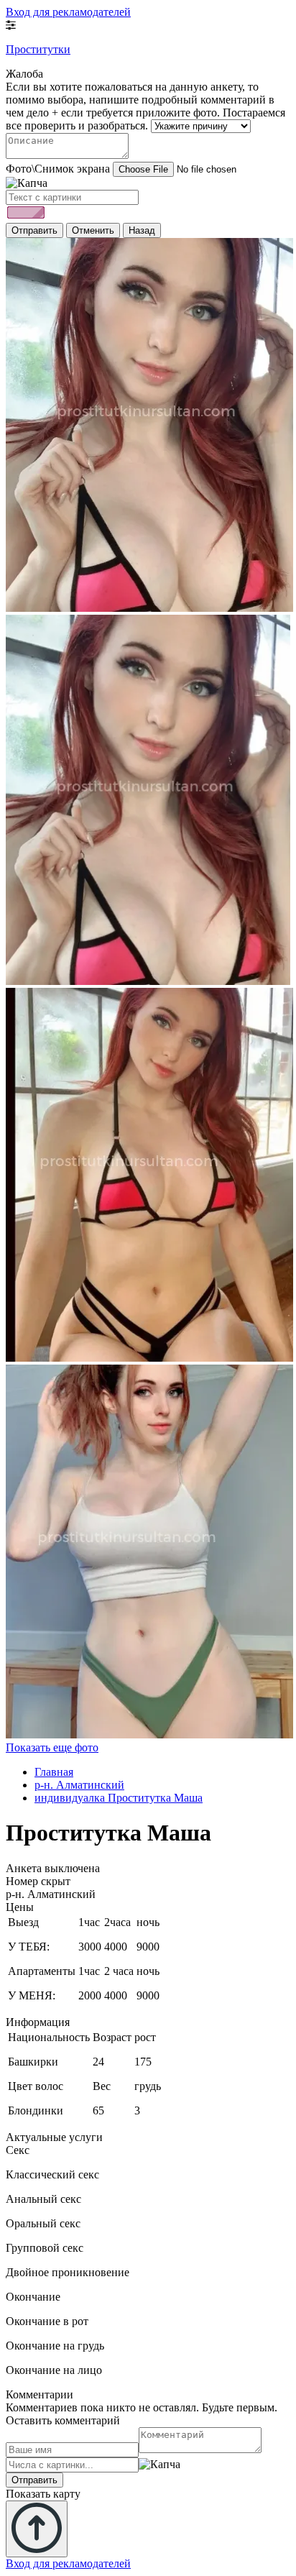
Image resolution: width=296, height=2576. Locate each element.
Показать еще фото (52, 1747)
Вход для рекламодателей (68, 12)
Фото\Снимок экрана (58, 169)
